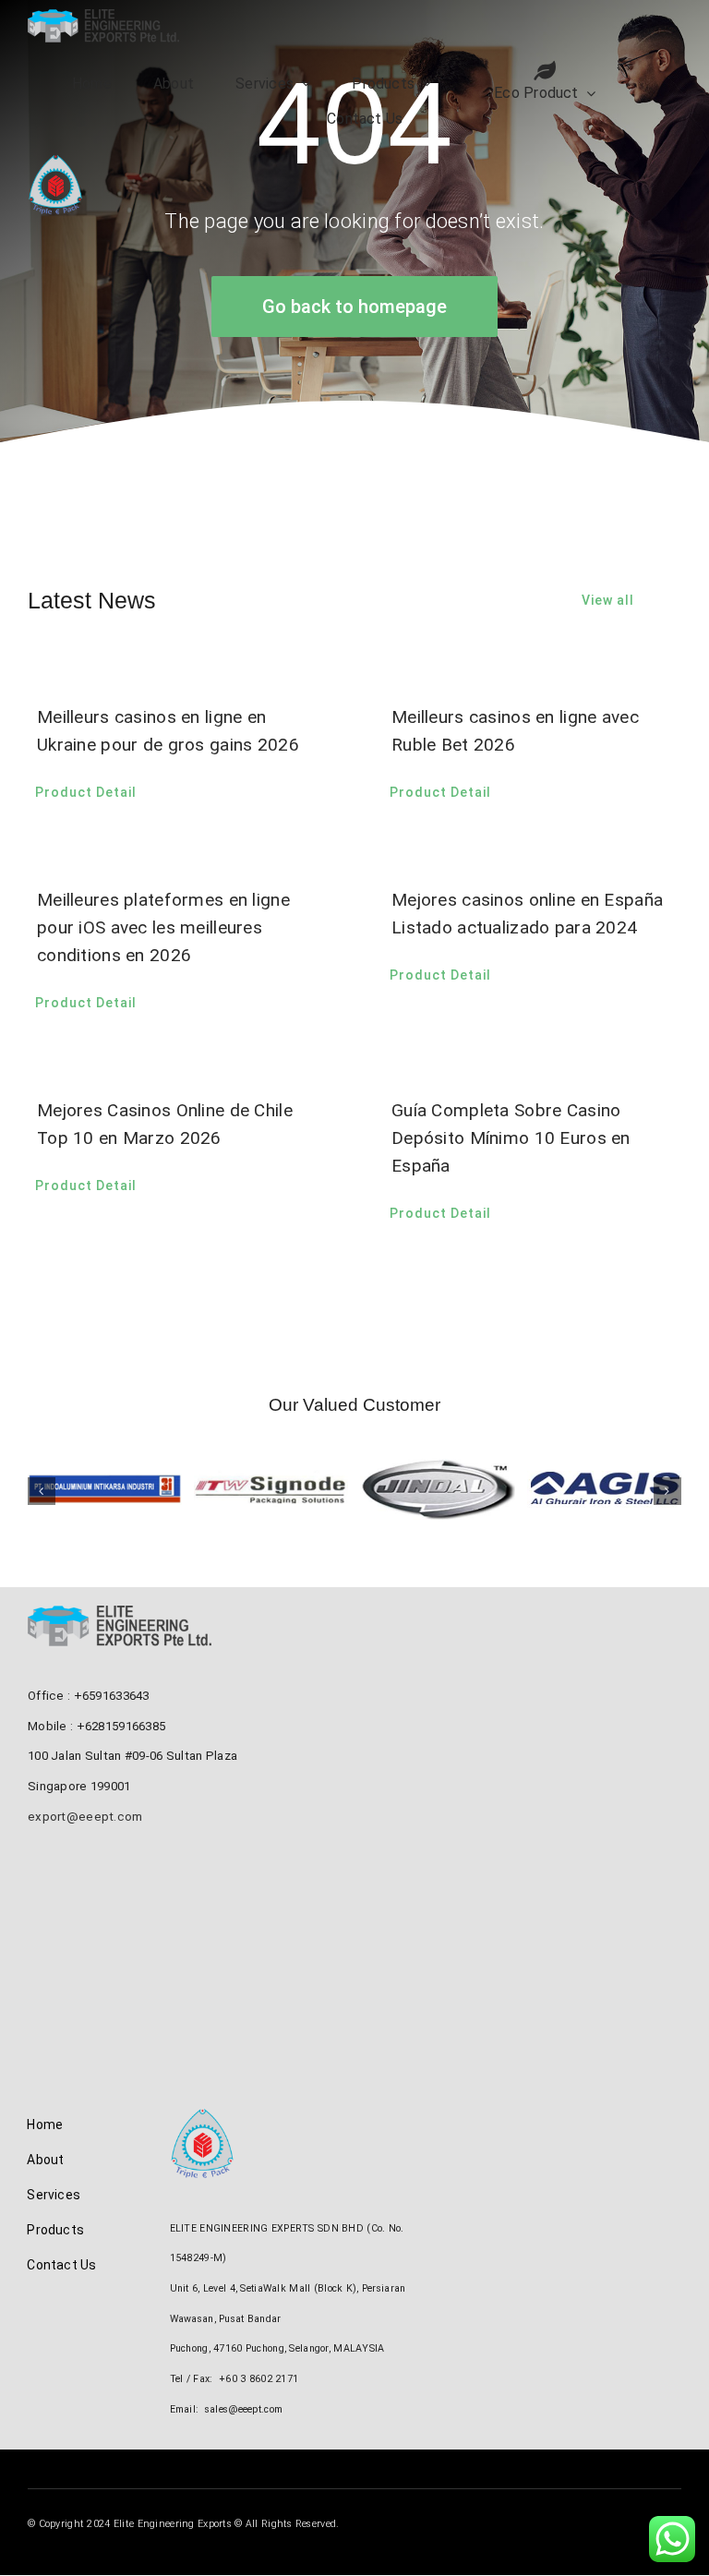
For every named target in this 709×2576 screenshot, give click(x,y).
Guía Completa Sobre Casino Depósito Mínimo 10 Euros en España (511, 1138)
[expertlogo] (55, 163)
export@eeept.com (85, 1817)
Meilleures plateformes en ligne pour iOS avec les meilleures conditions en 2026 (163, 927)
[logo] (104, 18)
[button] (42, 1491)
